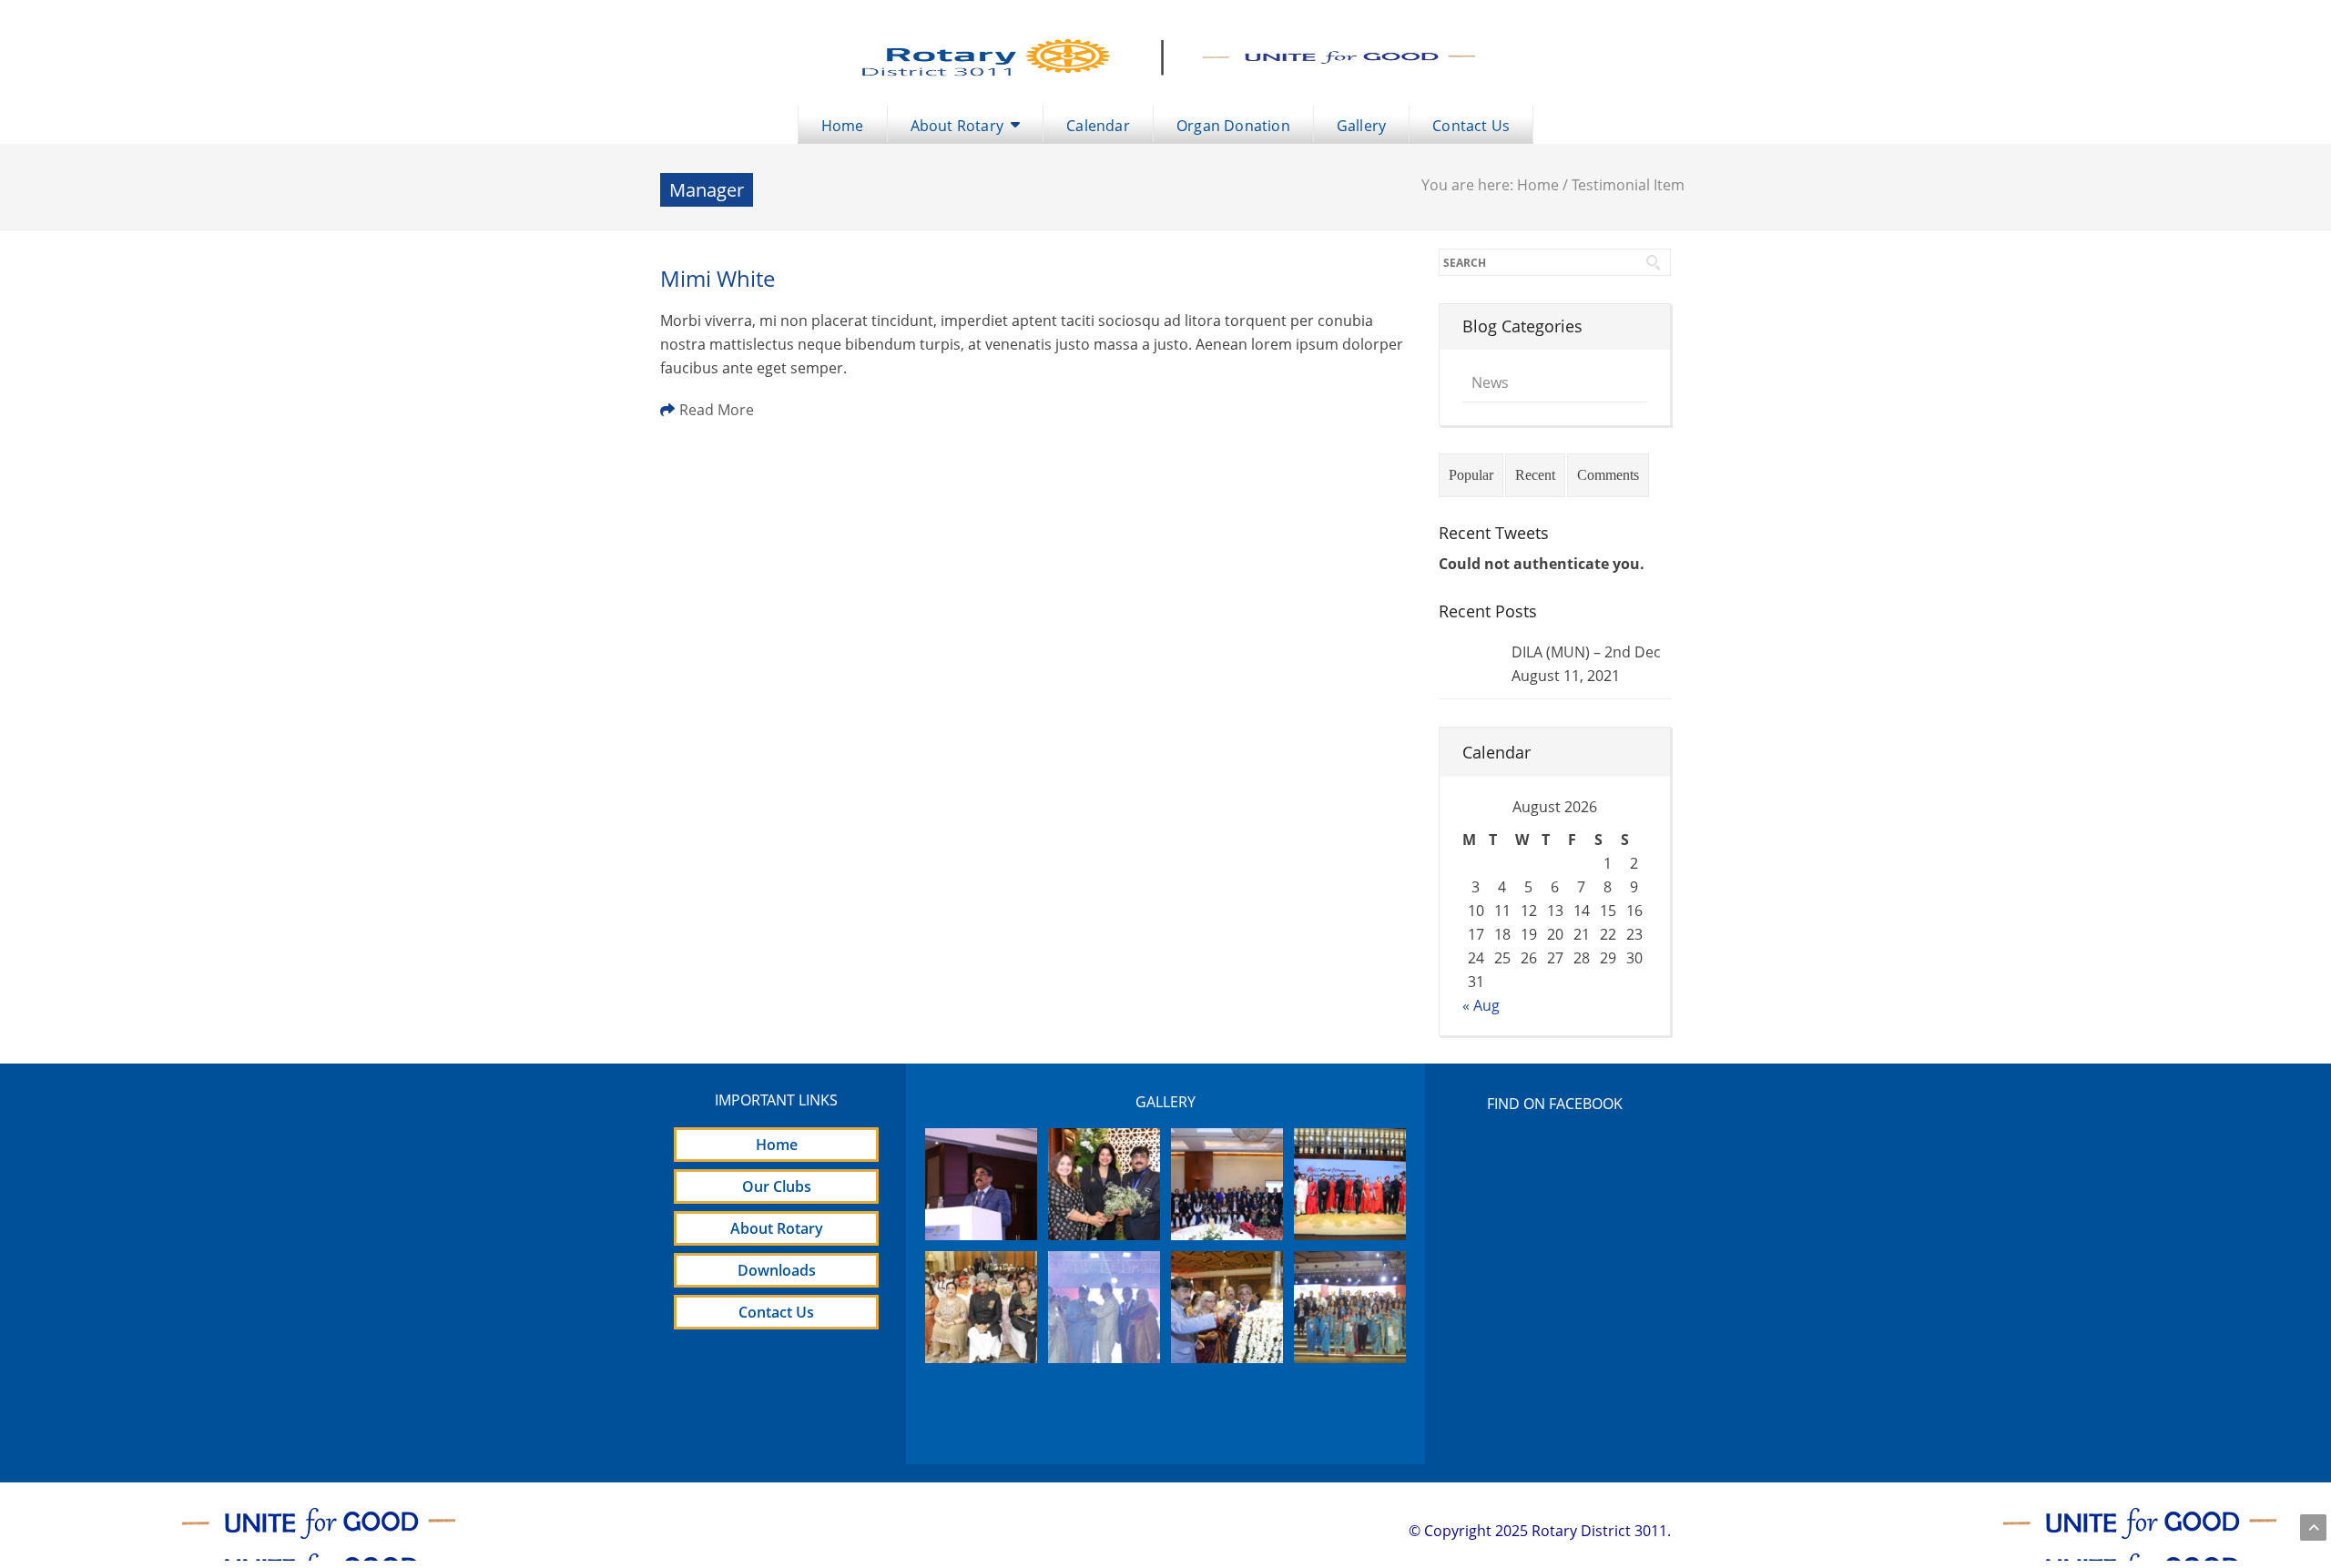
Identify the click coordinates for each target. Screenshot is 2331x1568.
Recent (1535, 475)
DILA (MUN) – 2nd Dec (1586, 652)
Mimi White (718, 278)
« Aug (1481, 1005)
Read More (717, 410)
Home (1538, 185)
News (1490, 382)
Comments (1608, 475)
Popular (1471, 475)
